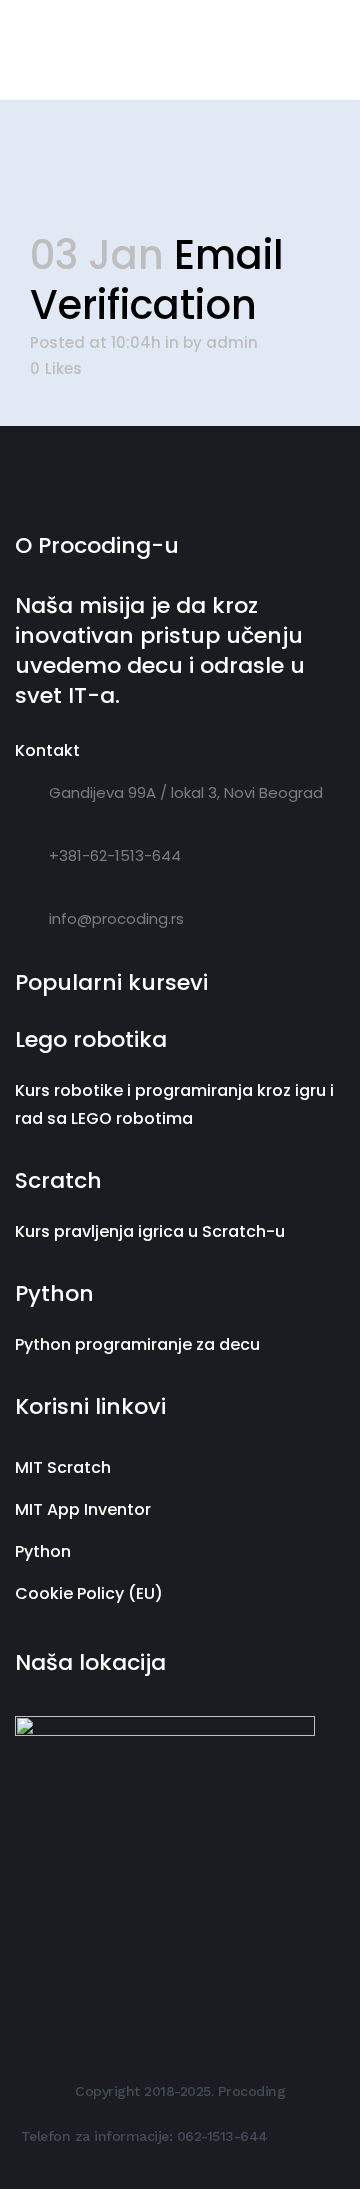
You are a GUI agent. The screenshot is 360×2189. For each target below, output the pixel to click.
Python (43, 1551)
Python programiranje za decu (137, 1344)
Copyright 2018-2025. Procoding (180, 2091)
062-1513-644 (222, 2136)
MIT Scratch (63, 1467)
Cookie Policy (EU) (89, 1593)
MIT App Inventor (83, 1509)
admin (232, 342)
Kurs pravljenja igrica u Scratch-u (150, 1231)
